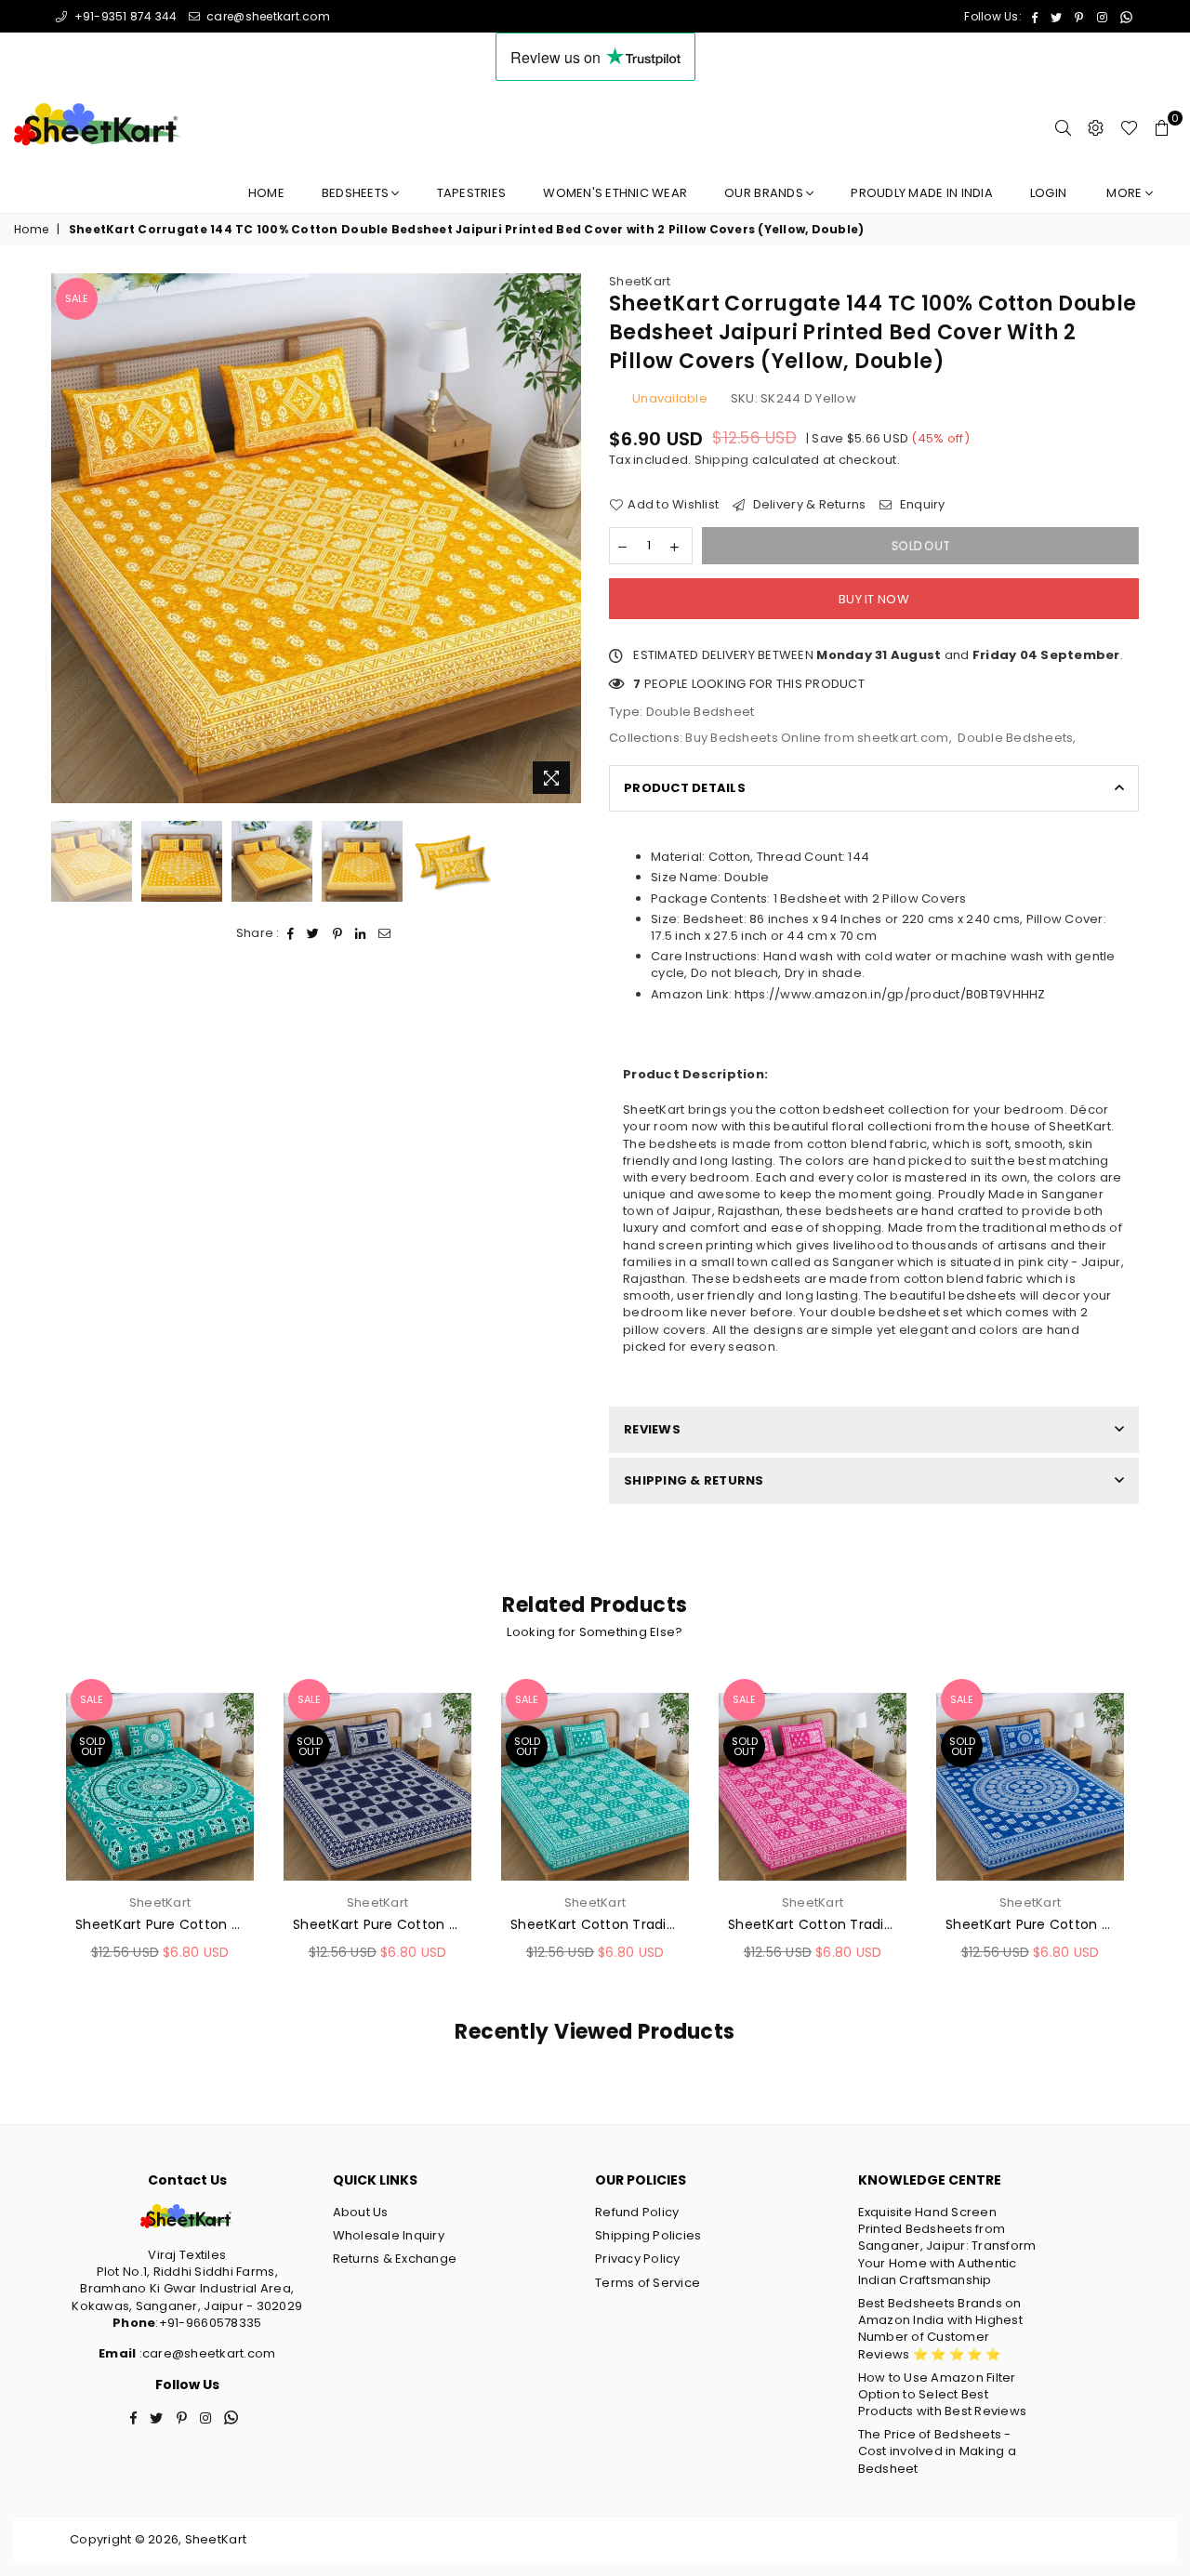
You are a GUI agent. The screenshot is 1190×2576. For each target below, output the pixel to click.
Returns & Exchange (395, 2259)
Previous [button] (67, 539)
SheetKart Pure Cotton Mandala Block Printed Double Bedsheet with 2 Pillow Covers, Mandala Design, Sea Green (160, 1925)
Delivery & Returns (807, 505)
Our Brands (765, 193)
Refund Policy (637, 2212)
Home (266, 193)
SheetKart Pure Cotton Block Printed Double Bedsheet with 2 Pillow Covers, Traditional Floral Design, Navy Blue (377, 1925)
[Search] (1063, 127)
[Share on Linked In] (361, 933)
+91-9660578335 (211, 2323)
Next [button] (565, 539)
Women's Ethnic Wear (615, 193)
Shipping (722, 460)
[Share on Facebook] (291, 933)
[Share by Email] (385, 933)
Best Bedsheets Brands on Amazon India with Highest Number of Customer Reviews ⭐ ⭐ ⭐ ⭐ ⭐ (941, 2329)
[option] (316, 538)
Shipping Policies (648, 2235)
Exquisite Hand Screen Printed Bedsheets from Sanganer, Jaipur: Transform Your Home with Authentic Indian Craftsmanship (947, 2246)
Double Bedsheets (1015, 738)
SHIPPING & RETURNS (694, 1480)
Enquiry (921, 505)
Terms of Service (648, 2283)
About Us (361, 2212)
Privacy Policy (638, 2259)
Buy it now (874, 599)
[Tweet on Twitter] (313, 933)
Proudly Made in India (921, 193)
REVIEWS (652, 1429)
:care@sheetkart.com (205, 2353)
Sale (77, 298)
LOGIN (1048, 193)
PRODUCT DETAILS (685, 788)
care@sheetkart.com (267, 16)
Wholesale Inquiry (389, 2235)
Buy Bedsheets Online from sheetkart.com (817, 738)
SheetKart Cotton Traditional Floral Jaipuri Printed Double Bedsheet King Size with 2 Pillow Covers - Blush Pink (813, 1925)
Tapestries (472, 193)
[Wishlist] (1129, 127)
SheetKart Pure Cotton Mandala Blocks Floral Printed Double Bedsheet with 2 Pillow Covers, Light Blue (1030, 1925)
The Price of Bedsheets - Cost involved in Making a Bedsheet (938, 2451)
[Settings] (1096, 127)
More (1125, 193)
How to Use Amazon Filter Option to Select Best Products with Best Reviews (943, 2394)
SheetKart (640, 281)
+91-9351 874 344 (124, 16)
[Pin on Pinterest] (338, 933)
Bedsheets (357, 193)
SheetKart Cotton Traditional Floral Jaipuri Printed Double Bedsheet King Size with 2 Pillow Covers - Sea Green (595, 1925)
